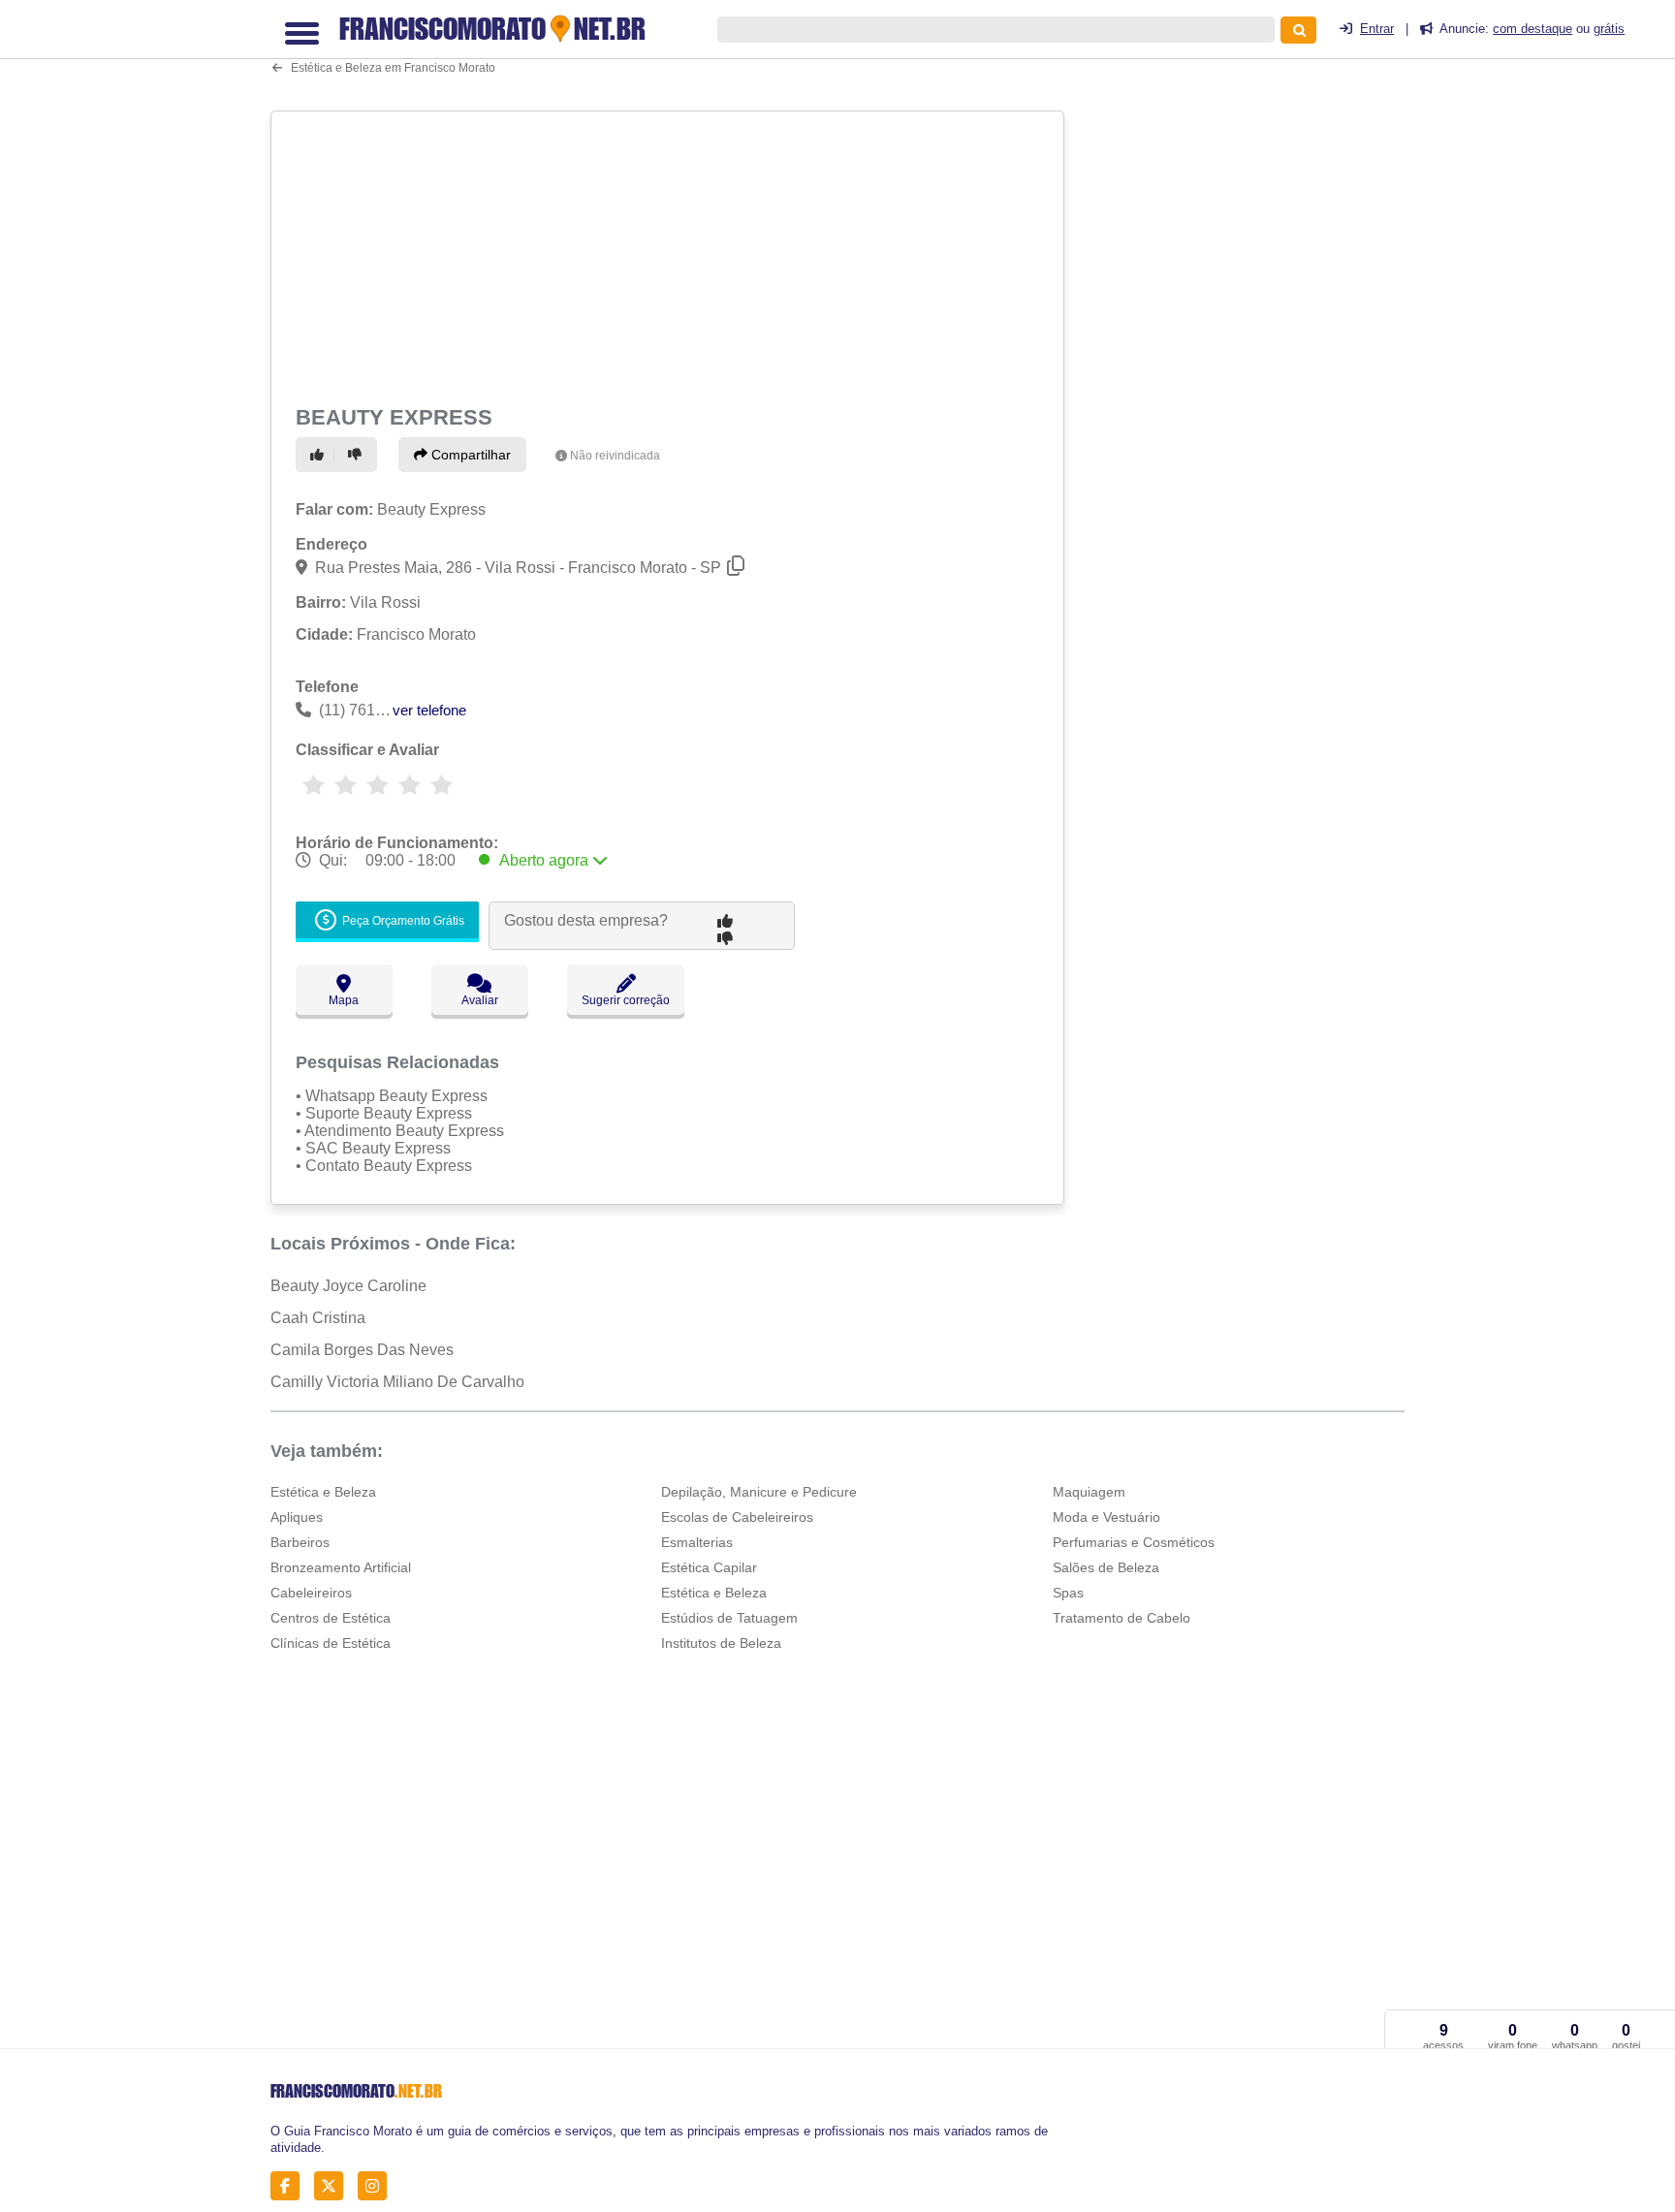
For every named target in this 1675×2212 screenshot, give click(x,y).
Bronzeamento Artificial (341, 1567)
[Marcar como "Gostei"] (320, 455)
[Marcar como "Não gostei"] (358, 455)
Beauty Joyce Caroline (348, 1286)
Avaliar (480, 1000)
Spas (1068, 1593)
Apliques (297, 1517)
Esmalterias (697, 1542)
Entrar (1377, 29)
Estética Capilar (709, 1567)
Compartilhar (469, 455)
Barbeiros (300, 1542)
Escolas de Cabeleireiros (737, 1517)
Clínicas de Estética (331, 1643)
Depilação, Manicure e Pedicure (759, 1492)
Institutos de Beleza (721, 1643)
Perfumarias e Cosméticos (1134, 1542)
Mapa (344, 1000)
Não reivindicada (615, 456)
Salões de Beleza (1106, 1567)
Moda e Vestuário (1106, 1517)
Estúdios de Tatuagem (729, 1618)
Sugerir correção (626, 1000)
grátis (1609, 29)
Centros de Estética (331, 1618)
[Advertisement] (670, 254)
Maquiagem (1089, 1492)
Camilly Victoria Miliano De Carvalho (397, 1382)
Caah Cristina (318, 1318)
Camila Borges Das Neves (362, 1350)
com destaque (1533, 29)
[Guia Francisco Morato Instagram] (378, 2186)
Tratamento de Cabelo (1122, 1618)
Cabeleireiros (311, 1593)
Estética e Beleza (323, 1492)
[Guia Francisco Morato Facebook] (290, 2186)
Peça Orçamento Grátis (402, 921)
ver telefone (429, 710)
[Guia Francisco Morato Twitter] (334, 2186)
